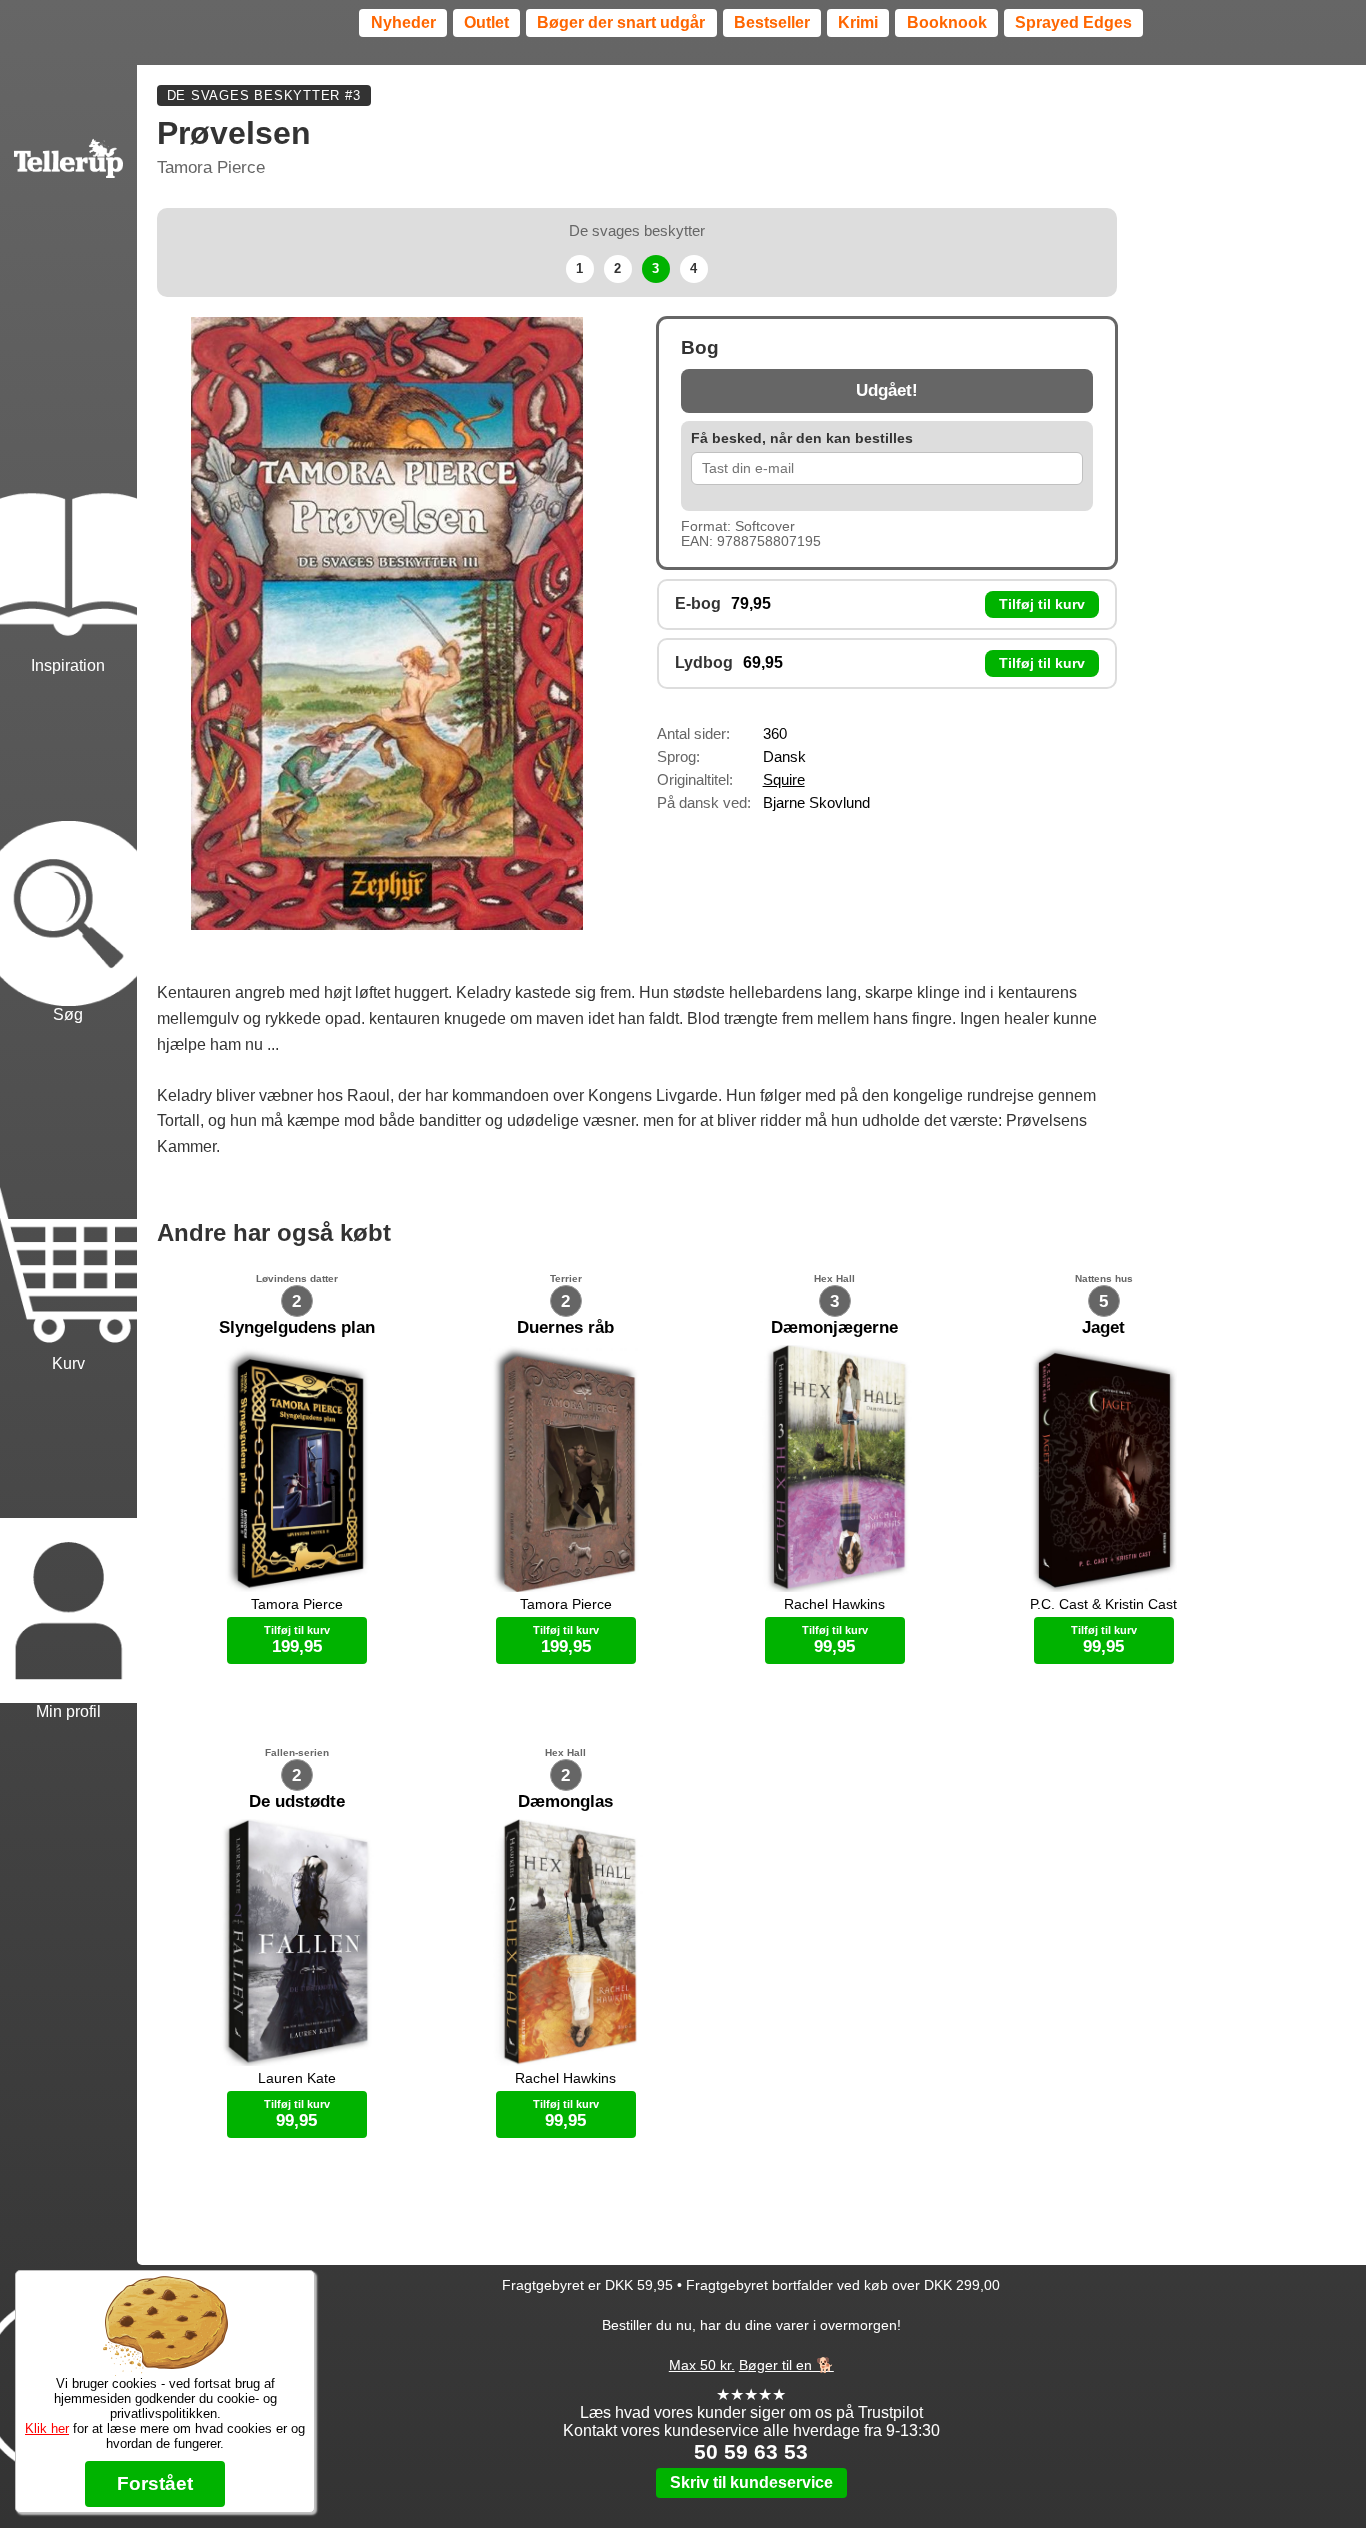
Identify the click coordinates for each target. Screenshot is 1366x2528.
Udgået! (887, 390)
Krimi (858, 22)
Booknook (947, 22)
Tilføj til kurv (1042, 604)
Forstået (155, 2483)
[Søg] (68, 851)
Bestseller (772, 22)
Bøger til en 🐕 (786, 2365)
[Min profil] (68, 1549)
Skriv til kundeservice (751, 2482)
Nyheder (403, 22)
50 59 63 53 (751, 2451)
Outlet (486, 22)
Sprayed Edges (1073, 22)
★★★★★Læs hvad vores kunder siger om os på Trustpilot (751, 2403)
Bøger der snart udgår (621, 22)
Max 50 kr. (702, 2365)
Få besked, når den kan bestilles (802, 438)
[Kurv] (68, 1200)
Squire (784, 779)
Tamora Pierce (211, 167)
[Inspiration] (68, 503)
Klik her (47, 2428)
